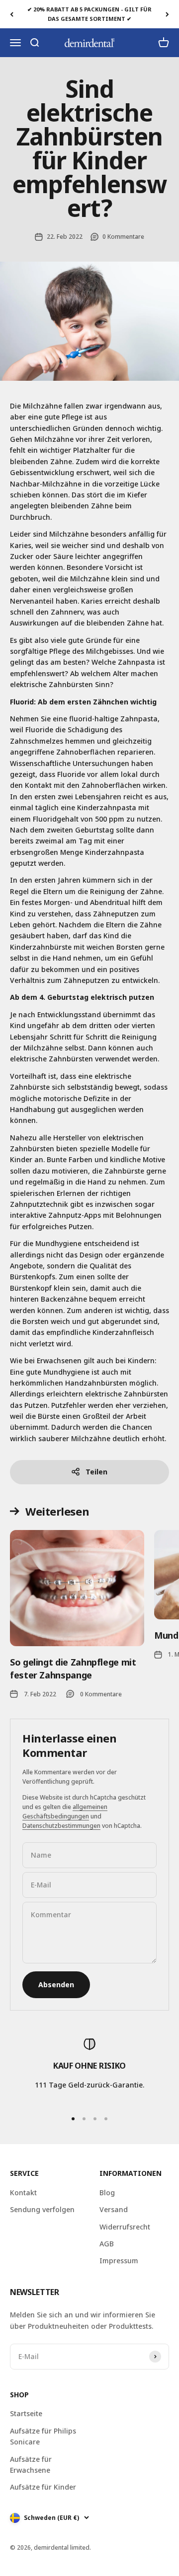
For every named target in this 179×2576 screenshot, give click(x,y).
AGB (107, 2244)
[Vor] (167, 14)
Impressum (119, 2261)
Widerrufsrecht (125, 2227)
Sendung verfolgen (42, 2209)
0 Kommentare (123, 237)
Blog (107, 2193)
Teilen (96, 1472)
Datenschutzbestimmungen (61, 1826)
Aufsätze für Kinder (43, 2487)
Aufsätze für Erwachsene (31, 2465)
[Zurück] (12, 14)
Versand (114, 2209)
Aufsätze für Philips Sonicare (43, 2436)
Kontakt (23, 2193)
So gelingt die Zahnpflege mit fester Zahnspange (73, 1668)
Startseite (26, 2413)
